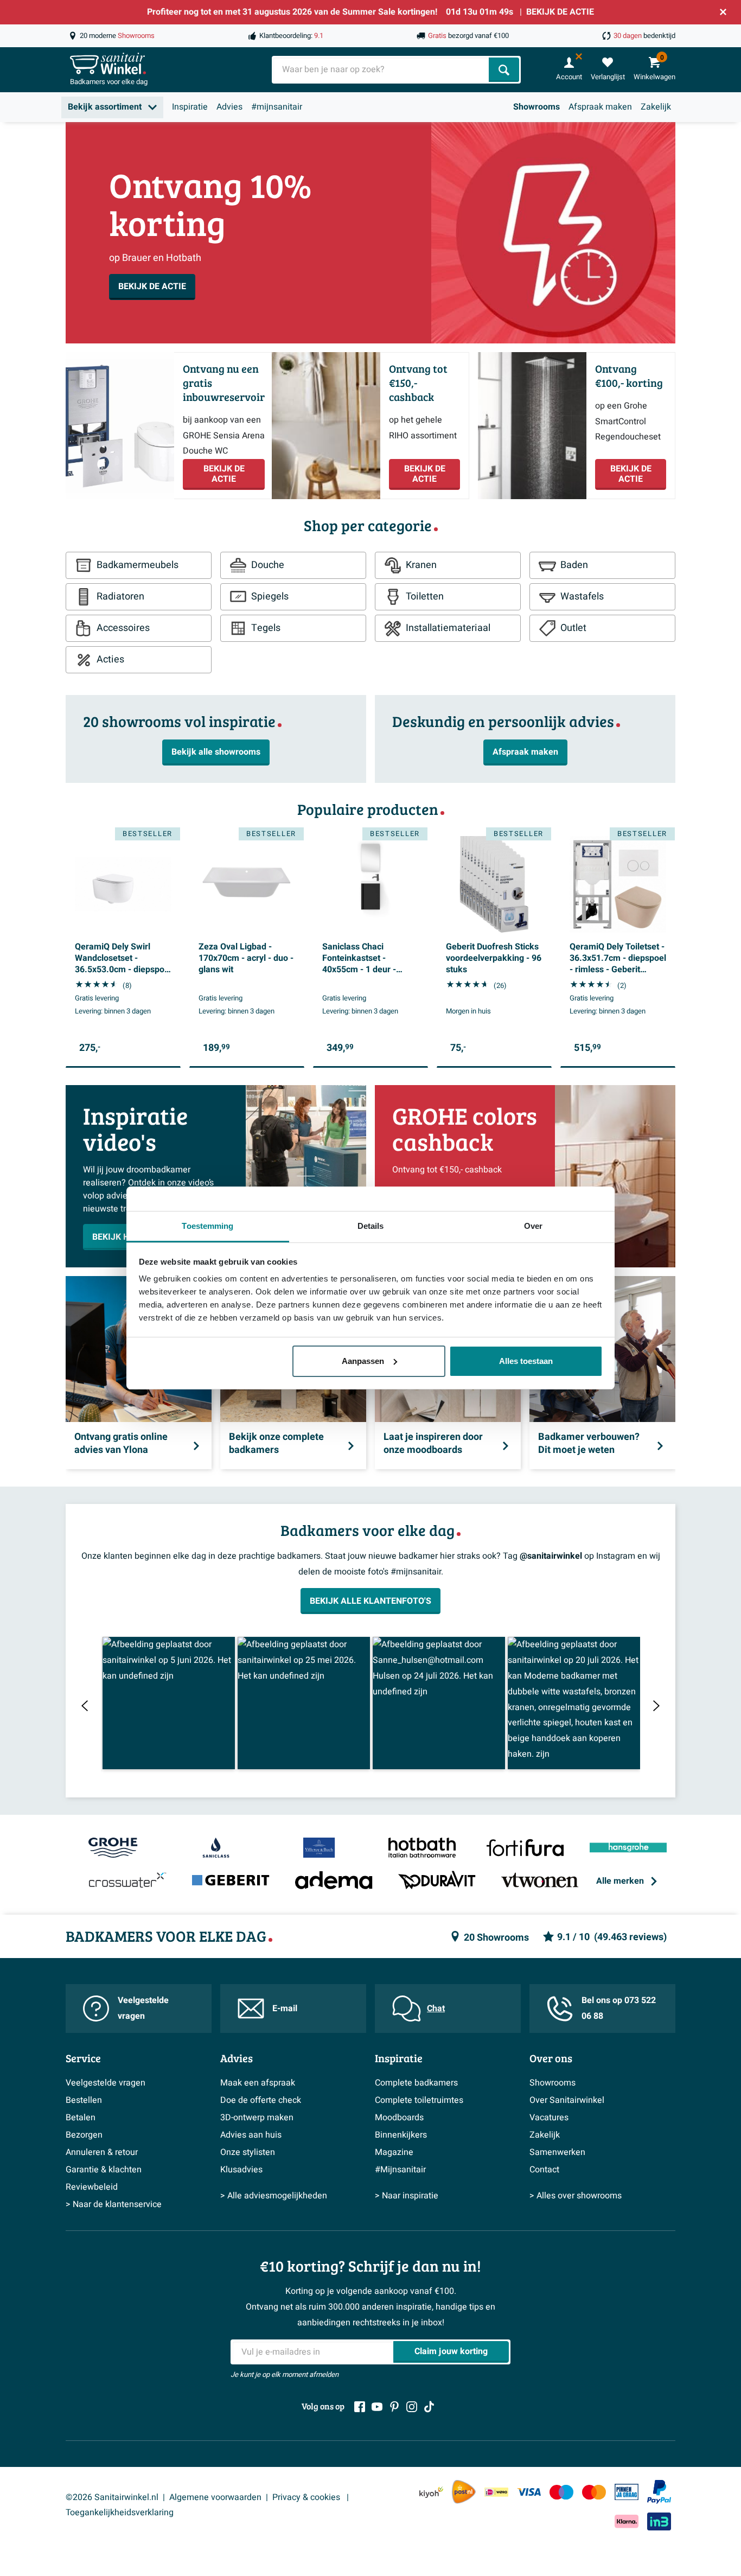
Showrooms (536, 107)
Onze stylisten (248, 2152)
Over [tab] (533, 1226)
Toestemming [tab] (207, 1226)
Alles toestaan (526, 1361)
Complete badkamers (416, 2083)
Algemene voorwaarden (215, 2497)
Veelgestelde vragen (143, 2008)
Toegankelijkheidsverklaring (120, 2513)
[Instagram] (412, 2407)
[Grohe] (113, 1848)
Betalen (81, 2118)
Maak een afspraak (258, 2083)
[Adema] (334, 1881)
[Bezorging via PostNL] (464, 2492)
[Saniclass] (216, 1848)
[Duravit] (437, 1881)
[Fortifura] (525, 1848)
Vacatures (549, 2118)
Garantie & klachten (104, 2170)
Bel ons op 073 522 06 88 (619, 2008)
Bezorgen (84, 2135)
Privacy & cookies (307, 2497)
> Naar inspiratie (407, 2196)
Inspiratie (190, 107)
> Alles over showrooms (576, 2196)
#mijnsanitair (277, 107)
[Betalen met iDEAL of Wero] (496, 2492)
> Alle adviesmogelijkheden (274, 2196)
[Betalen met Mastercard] (594, 2492)
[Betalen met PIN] (627, 2492)
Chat (436, 2008)
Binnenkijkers (401, 2135)
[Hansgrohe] (628, 1848)
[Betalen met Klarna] (627, 2521)
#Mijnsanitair (400, 2170)
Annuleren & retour (102, 2152)
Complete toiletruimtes (419, 2100)
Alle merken (620, 1881)
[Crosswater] (128, 1881)
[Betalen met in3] (659, 2521)
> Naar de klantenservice (114, 2204)
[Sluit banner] (723, 12)
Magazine (394, 2152)
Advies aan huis (251, 2135)
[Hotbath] (422, 1848)
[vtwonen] (540, 1881)
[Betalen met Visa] (529, 2492)
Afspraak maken (600, 107)
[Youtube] (377, 2407)
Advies (229, 107)
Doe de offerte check (261, 2100)
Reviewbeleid (92, 2187)
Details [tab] (371, 1226)
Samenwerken (557, 2152)
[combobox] (381, 70)
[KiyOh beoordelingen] (431, 2492)
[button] (169, 1703)
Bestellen (84, 2100)
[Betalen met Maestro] (561, 2492)
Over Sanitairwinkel (567, 2100)
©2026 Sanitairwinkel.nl (112, 2497)
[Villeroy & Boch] (319, 1848)
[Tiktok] (429, 2407)
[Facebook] (360, 2407)
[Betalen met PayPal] (659, 2492)
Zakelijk (656, 107)
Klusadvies (241, 2170)
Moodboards (399, 2118)
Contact (544, 2170)
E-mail (285, 2008)
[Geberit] (231, 1881)
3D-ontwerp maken (257, 2118)
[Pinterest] (394, 2407)
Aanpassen (363, 1361)
